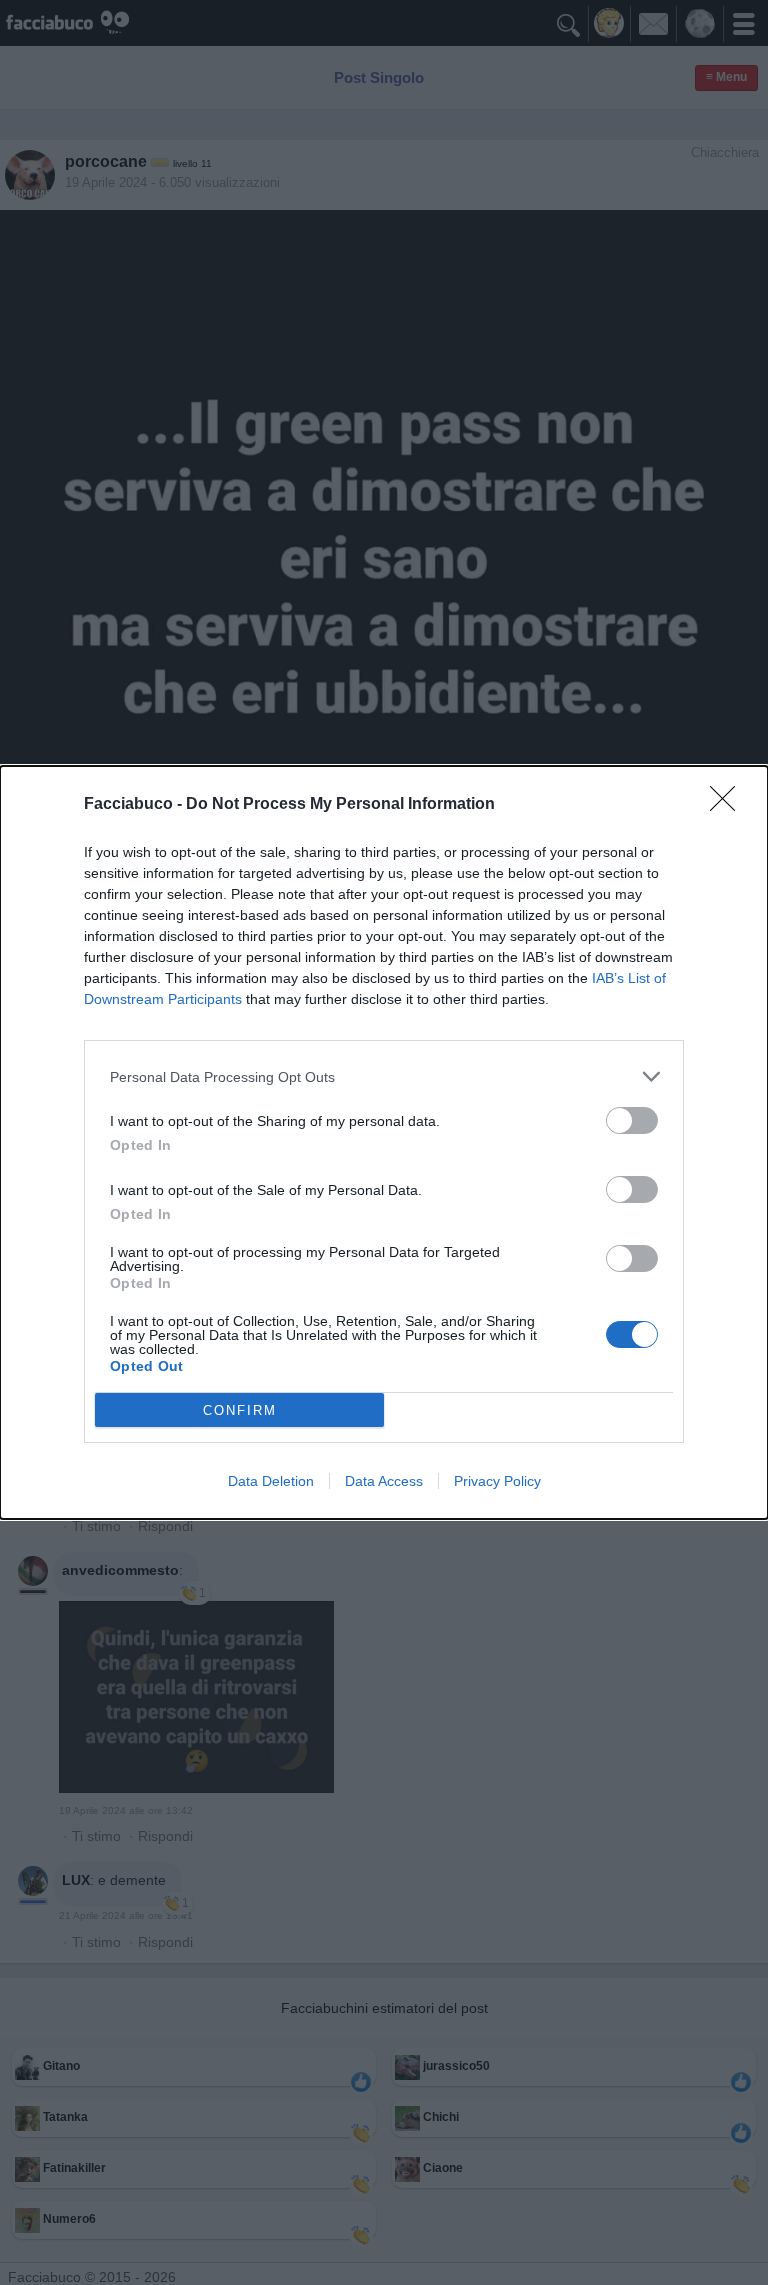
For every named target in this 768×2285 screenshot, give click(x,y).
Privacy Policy (497, 1481)
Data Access (384, 1481)
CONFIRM (240, 1410)
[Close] (729, 805)
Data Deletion (271, 1481)
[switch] (632, 1120)
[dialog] (384, 1142)
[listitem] (384, 1076)
